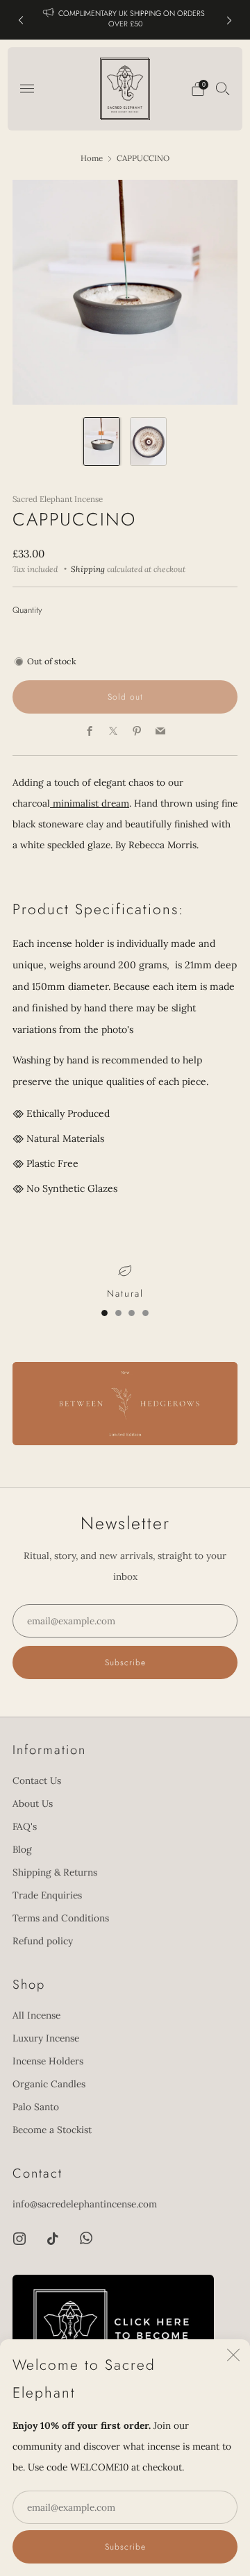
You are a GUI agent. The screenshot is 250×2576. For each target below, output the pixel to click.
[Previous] (21, 20)
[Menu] (27, 89)
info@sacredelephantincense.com (85, 2204)
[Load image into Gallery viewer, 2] (148, 442)
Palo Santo (36, 2107)
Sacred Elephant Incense (58, 499)
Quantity (27, 610)
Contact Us (37, 1781)
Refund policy (43, 1941)
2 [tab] (118, 1313)
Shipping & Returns (55, 1872)
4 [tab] (145, 1313)
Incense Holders (48, 2061)
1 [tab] (105, 1313)
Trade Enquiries (47, 1895)
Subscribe (125, 2547)
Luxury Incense (46, 2038)
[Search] (223, 88)
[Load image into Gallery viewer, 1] (102, 442)
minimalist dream (90, 803)
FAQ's (25, 1826)
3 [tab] (132, 1313)
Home (92, 158)
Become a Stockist (52, 2130)
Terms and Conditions (61, 1918)
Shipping (88, 569)
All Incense (36, 2015)
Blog (22, 1849)
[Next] (229, 20)
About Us (33, 1803)
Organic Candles (49, 2084)
